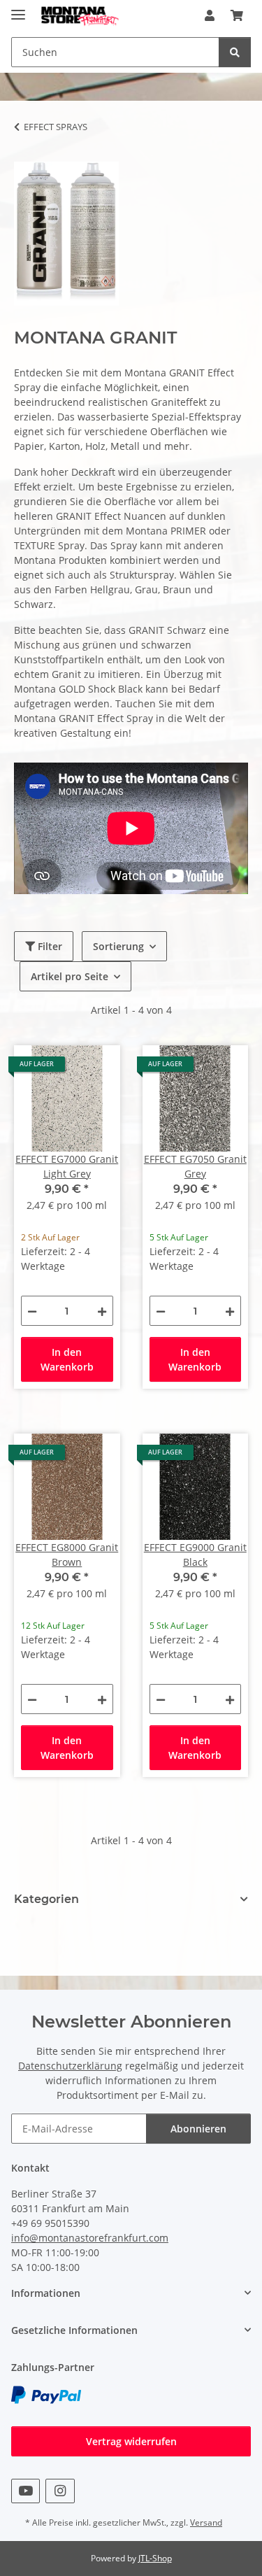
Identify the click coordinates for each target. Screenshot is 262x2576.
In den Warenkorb (67, 1359)
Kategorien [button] (46, 1899)
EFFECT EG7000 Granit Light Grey (67, 1166)
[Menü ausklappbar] (18, 9)
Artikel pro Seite (70, 976)
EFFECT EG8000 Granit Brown (67, 1555)
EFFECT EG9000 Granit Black (195, 1555)
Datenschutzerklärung (70, 2066)
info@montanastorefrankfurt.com (90, 2238)
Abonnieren (198, 2129)
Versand (206, 2522)
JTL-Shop (155, 2558)
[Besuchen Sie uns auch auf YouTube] (26, 2491)
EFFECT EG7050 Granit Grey (195, 1166)
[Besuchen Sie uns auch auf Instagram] (60, 2491)
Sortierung (118, 946)
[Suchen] (235, 52)
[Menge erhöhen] (102, 1311)
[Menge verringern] (32, 1311)
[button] (210, 15)
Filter (49, 946)
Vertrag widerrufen (131, 2441)
